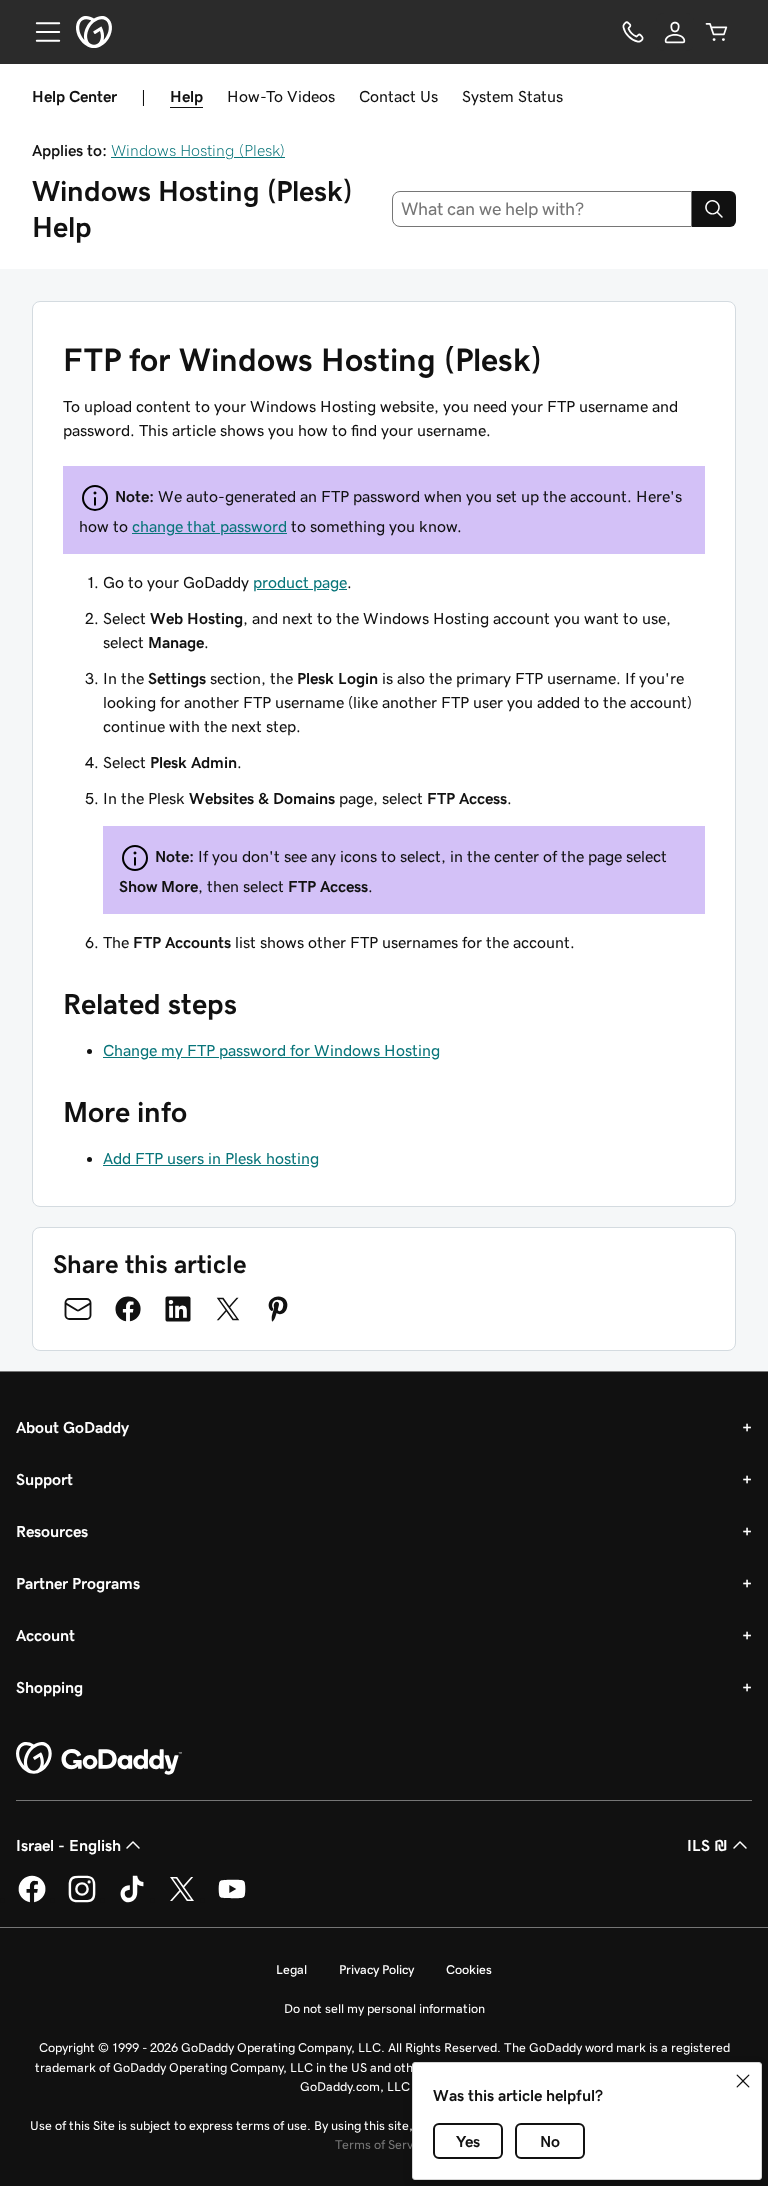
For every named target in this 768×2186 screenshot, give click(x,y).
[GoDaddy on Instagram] (82, 1899)
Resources (52, 1531)
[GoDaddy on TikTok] (132, 1899)
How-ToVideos (281, 96)
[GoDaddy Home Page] (99, 1759)
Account (45, 1635)
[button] (743, 2081)
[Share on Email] (78, 1309)
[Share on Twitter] (228, 1309)
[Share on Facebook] (128, 1309)
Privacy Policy (376, 1969)
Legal (291, 1969)
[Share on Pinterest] (278, 1309)
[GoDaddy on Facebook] (32, 1899)
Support (44, 1479)
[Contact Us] (633, 32)
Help (186, 96)
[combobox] (542, 209)
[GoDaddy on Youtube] (232, 1899)
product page (300, 582)
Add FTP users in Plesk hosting (211, 1158)
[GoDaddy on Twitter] (182, 1899)
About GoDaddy (72, 1427)
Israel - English (68, 1845)
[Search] (714, 209)
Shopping (49, 1687)
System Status (512, 96)
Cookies (469, 1969)
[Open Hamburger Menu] (40, 32)
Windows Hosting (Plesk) (198, 150)
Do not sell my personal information (384, 2008)
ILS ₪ (707, 1845)
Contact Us (398, 96)
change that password (209, 526)
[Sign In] (675, 32)
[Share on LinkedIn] (178, 1309)
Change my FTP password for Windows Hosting (271, 1050)
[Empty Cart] (717, 32)
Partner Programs (78, 1583)
